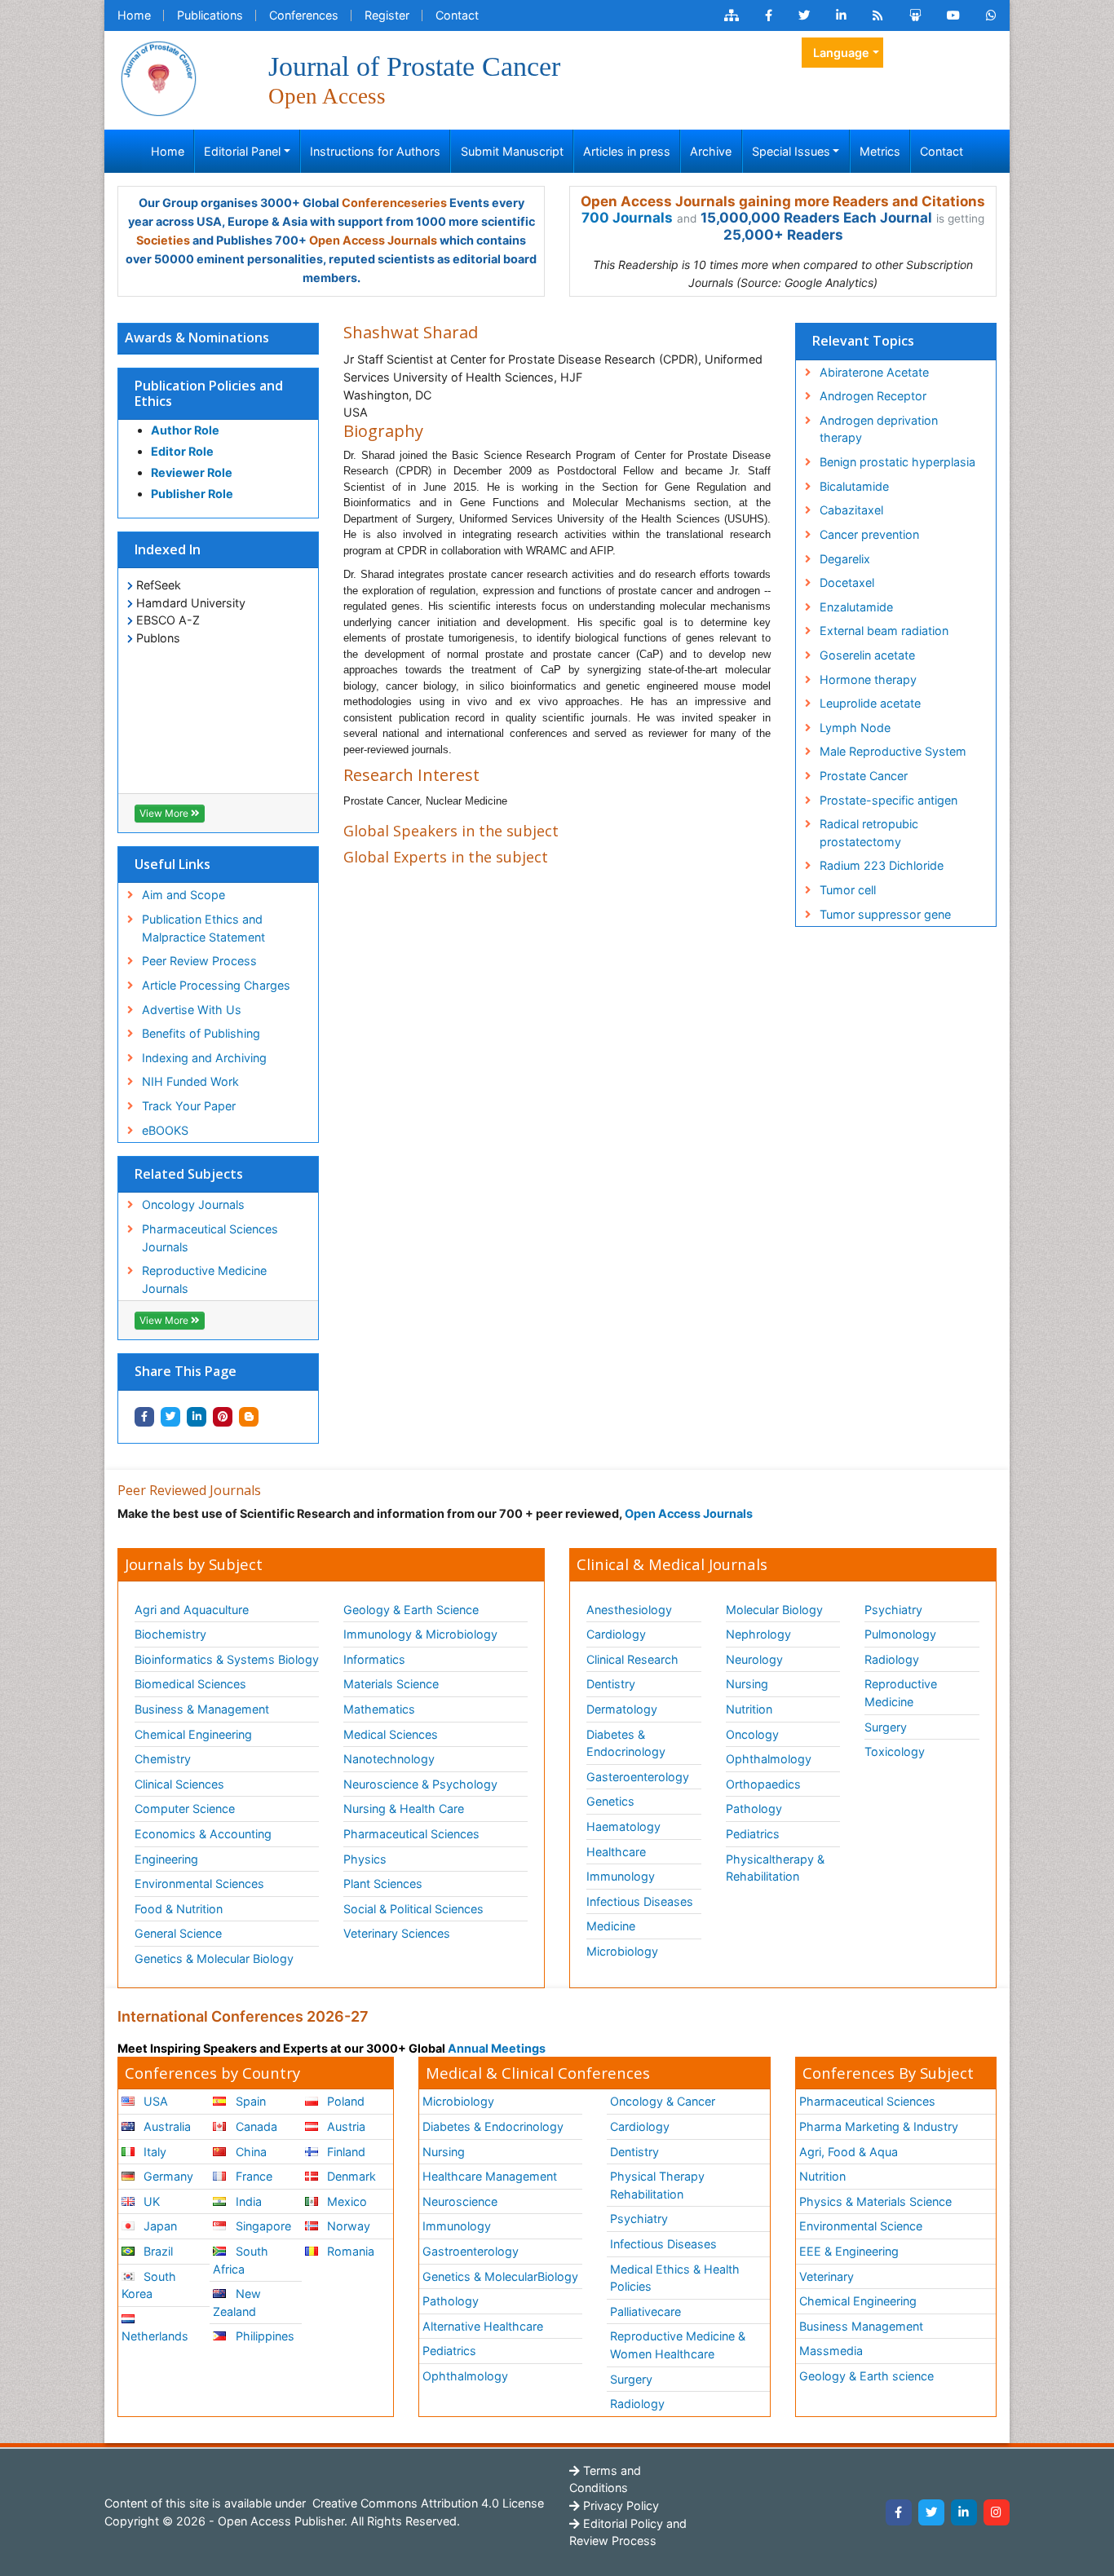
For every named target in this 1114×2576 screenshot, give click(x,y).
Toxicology (895, 1751)
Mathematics (379, 1709)
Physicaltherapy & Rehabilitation (775, 1868)
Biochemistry (170, 1634)
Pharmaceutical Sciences (411, 1834)
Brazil (157, 2251)
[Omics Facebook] (769, 15)
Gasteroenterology (638, 1777)
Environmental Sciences (199, 1883)
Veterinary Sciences (397, 1933)
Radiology (892, 1659)
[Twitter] (931, 2512)
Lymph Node (855, 728)
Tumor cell (848, 890)
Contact (457, 15)
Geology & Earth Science (411, 1610)
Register (387, 15)
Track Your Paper (189, 1106)
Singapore (262, 2226)
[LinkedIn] (964, 2512)
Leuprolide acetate (870, 703)
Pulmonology (900, 1634)
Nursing (747, 1684)
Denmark (350, 2176)
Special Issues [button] (791, 151)
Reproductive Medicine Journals (204, 1279)
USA (154, 2101)
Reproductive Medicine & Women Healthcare (678, 2345)
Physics (365, 1859)
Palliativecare (645, 2311)
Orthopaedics (763, 1784)
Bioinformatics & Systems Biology (227, 1659)
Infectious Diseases (640, 1901)
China (250, 2152)
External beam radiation (884, 631)
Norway (347, 2226)
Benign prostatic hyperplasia (897, 462)
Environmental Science (861, 2226)
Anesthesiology (629, 1610)
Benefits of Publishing (201, 1033)
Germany (167, 2176)
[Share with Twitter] (170, 1417)
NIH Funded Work (190, 1081)
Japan (159, 2226)
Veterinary (827, 2276)
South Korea (149, 2285)
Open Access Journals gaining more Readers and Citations (783, 201)
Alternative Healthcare (483, 2326)
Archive (711, 151)
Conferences (304, 15)
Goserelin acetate (867, 655)
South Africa (240, 2260)
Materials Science (391, 1684)
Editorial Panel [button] (242, 151)
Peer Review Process (199, 961)
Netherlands (155, 2336)
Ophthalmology (769, 1759)
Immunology (621, 1876)
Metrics (880, 151)
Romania (349, 2251)
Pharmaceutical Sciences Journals (210, 1238)
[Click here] (732, 15)
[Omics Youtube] (953, 15)
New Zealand (237, 2303)
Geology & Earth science (866, 2376)
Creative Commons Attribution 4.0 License (427, 2503)
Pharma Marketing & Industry (879, 2126)
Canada (255, 2126)
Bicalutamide (854, 486)
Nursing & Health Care (404, 1808)
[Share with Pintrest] (223, 1417)
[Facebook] (899, 2512)
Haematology (623, 1826)
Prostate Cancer (864, 776)
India (247, 2201)
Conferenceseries (394, 203)
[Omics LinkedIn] (841, 15)
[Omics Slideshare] (915, 15)
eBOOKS (165, 1130)
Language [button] (841, 53)
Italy (153, 2152)
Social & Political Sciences (413, 1909)
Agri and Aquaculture (192, 1610)
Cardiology (616, 1634)
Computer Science (185, 1808)
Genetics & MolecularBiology (500, 2276)
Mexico (345, 2201)
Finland (345, 2152)
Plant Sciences (383, 1883)
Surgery (886, 1727)
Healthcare (616, 1852)
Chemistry (163, 1759)
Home (134, 15)
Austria (345, 2126)
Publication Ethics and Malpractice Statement (203, 928)
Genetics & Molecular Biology (214, 1958)
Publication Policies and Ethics (209, 393)
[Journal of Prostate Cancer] (158, 77)
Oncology (752, 1734)
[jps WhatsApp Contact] (991, 15)
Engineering (166, 1859)
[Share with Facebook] (144, 1417)
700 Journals (627, 218)
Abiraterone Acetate (874, 372)
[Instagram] (997, 2512)
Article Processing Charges (216, 985)
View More (165, 813)
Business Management (861, 2326)
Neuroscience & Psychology (420, 1784)
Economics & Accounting (203, 1834)
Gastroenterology (471, 2251)
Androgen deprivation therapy (879, 429)
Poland (344, 2101)
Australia (166, 2126)
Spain (249, 2101)
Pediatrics (753, 1834)
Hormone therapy (868, 679)
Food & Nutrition (179, 1909)
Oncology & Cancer (663, 2101)
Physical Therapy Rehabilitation (657, 2185)
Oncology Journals (193, 1204)
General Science (178, 1933)
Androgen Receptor (873, 396)
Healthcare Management (490, 2176)
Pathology (754, 1808)
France (252, 2176)
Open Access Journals (373, 240)
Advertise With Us (192, 1010)
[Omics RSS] (878, 15)
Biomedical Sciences (190, 1684)
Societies (163, 240)
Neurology (754, 1659)
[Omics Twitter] (804, 15)
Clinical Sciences (179, 1784)
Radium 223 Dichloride (882, 865)
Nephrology (758, 1634)
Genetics (610, 1801)
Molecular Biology (774, 1610)
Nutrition (749, 1709)
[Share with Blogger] (249, 1417)
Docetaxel (847, 582)
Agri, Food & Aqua (849, 2152)
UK (150, 2201)
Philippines (263, 2336)
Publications (210, 15)
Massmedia (831, 2351)
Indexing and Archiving (204, 1058)
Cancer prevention (869, 534)
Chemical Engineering (193, 1734)
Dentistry (611, 1684)
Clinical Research (632, 1659)
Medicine (611, 1926)
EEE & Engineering (849, 2251)
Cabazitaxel (851, 510)
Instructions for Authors (375, 151)
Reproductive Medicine (901, 1693)
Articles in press (627, 151)
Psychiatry (893, 1610)
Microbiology (622, 1951)
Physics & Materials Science (875, 2201)
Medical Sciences (391, 1734)
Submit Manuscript (512, 151)
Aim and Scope (183, 895)
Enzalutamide (856, 607)
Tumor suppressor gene (885, 914)
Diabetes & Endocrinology (626, 1743)
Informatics (374, 1659)
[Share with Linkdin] (197, 1417)
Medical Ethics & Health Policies (675, 2278)
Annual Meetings (497, 2048)
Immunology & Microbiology (420, 1634)
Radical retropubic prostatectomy (869, 833)
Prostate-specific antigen (889, 800)
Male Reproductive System (893, 751)
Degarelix (845, 559)
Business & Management (202, 1709)
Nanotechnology (389, 1759)
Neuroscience (460, 2201)
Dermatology (622, 1709)
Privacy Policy (619, 2505)
